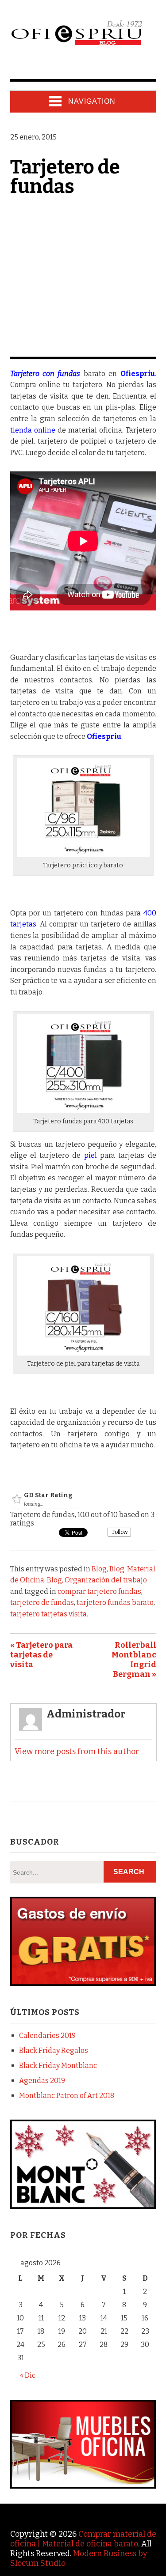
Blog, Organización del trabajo (97, 1580)
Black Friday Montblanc (58, 2066)
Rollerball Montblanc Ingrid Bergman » (134, 1660)
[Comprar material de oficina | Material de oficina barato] (77, 45)
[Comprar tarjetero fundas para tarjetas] (83, 1111)
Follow (120, 1532)
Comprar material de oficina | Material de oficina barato (83, 2539)
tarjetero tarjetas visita (48, 1614)
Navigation (92, 101)
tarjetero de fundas (42, 1602)
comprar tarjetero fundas (99, 1591)
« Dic (28, 2375)
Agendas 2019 (42, 2081)
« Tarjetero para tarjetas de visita (41, 1655)
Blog (99, 1569)
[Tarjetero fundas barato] (83, 608)
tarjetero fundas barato (115, 1602)
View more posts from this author (77, 1751)
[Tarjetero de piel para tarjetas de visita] (83, 1353)
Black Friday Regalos (54, 2051)
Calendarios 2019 (47, 2036)
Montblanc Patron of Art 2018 (67, 2096)
